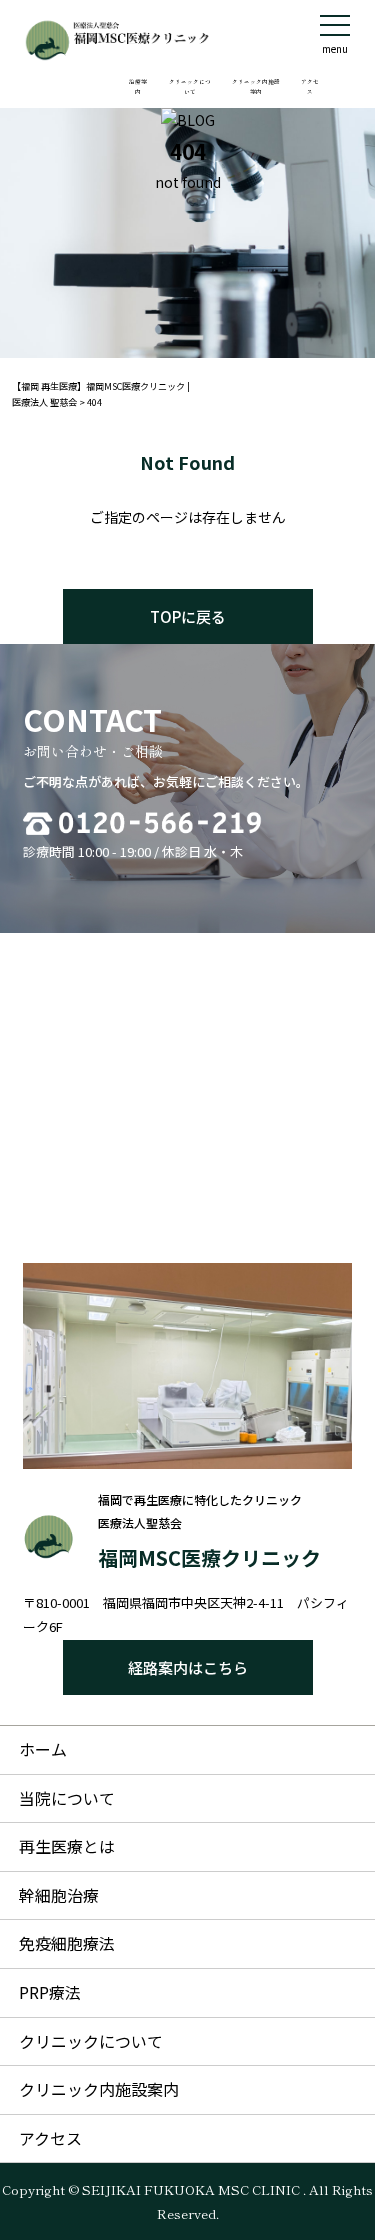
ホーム (43, 1749)
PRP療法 (50, 1992)
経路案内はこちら (188, 1667)
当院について (67, 1798)
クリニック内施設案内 (256, 86)
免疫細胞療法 (67, 1943)
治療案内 (138, 86)
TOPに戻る (188, 616)
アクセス (310, 86)
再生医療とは (67, 1846)
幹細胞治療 (59, 1895)
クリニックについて (190, 86)
